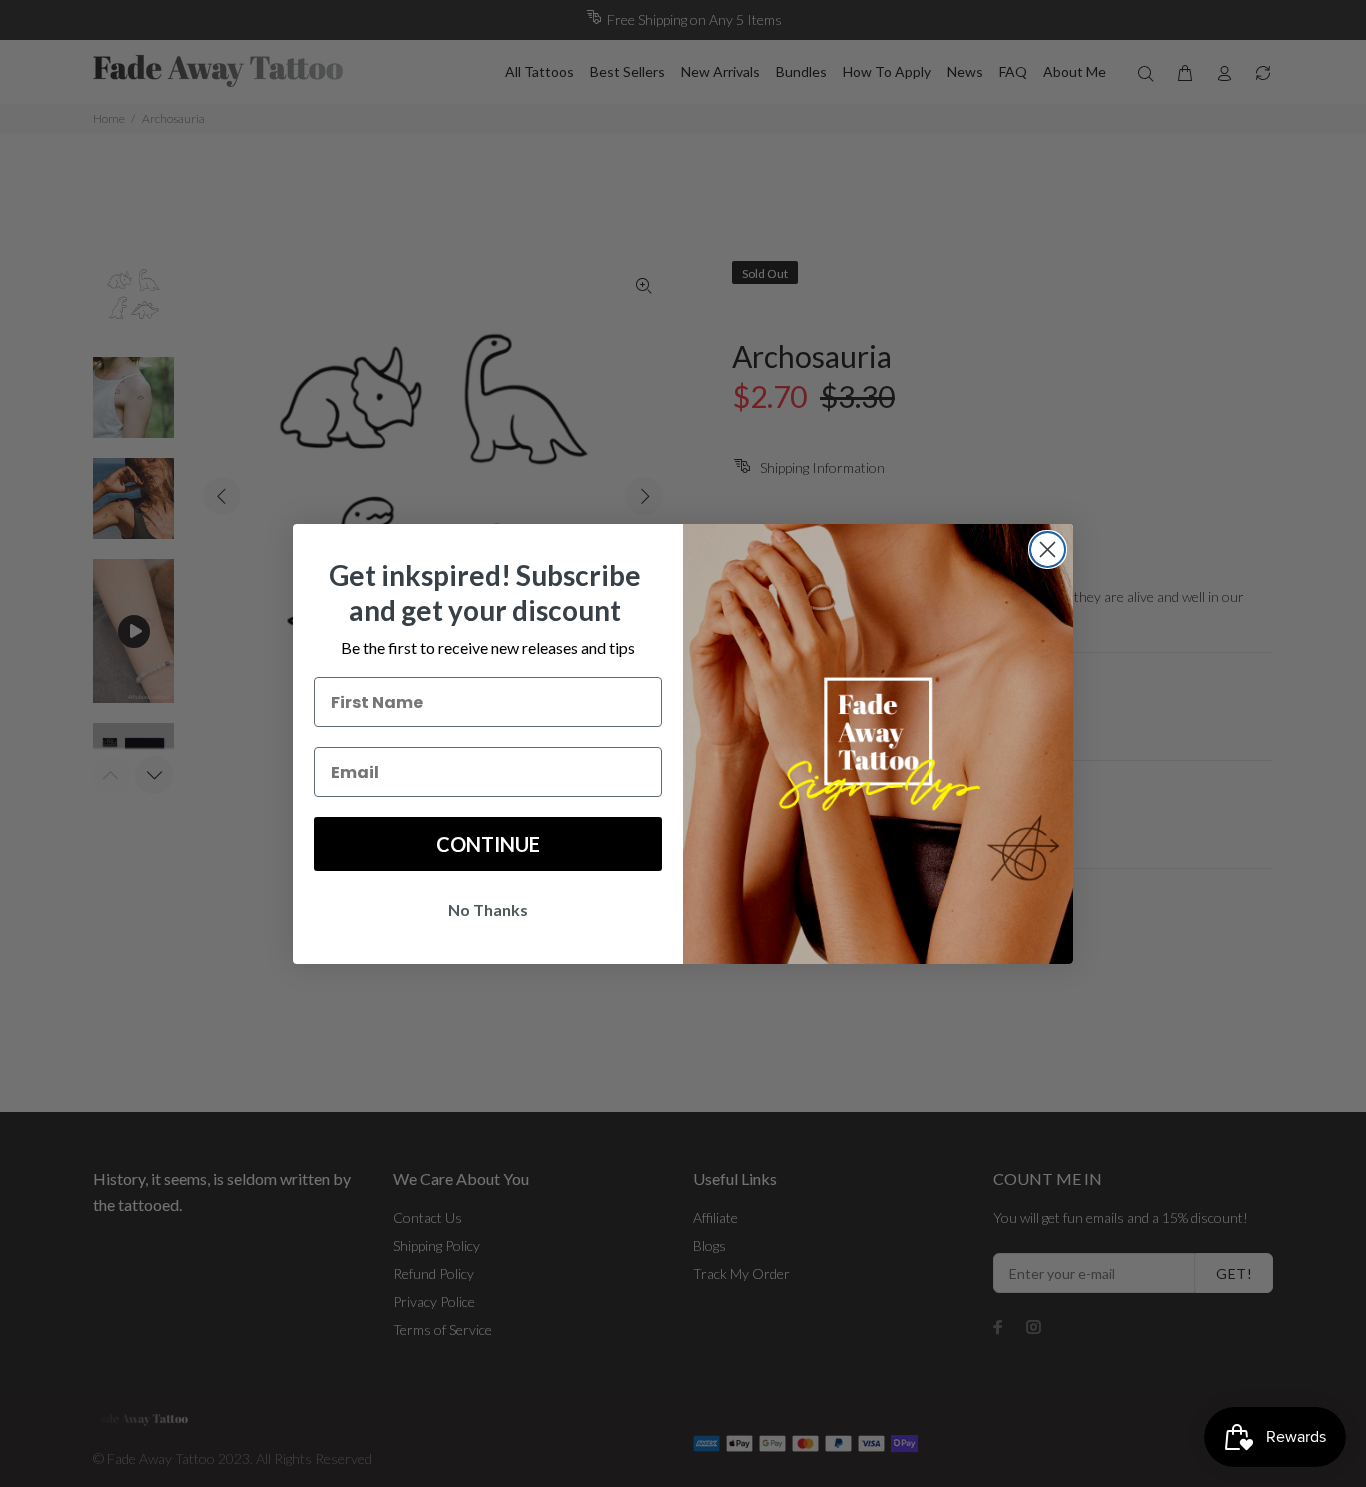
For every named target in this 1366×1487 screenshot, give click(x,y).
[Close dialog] (1047, 549)
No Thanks (488, 909)
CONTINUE (488, 844)
